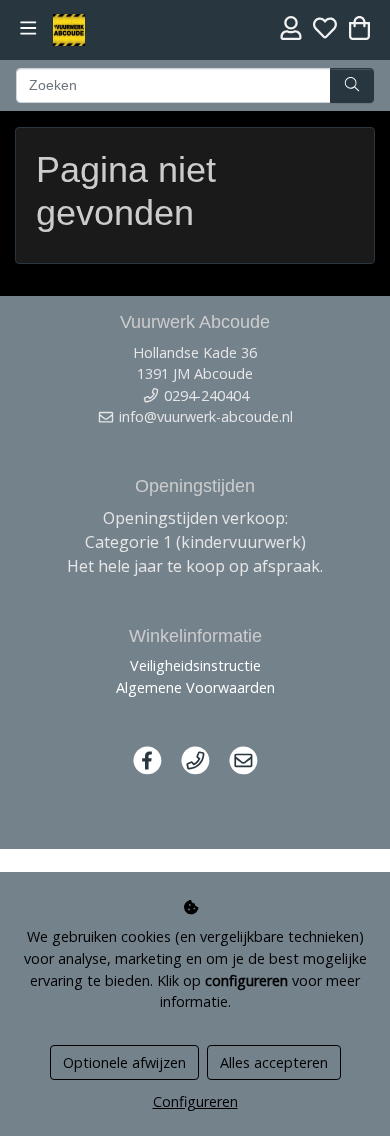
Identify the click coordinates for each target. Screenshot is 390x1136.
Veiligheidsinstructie (195, 665)
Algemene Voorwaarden (195, 687)
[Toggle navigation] (28, 28)
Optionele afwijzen (124, 1062)
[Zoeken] (352, 86)
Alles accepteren (274, 1062)
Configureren (195, 1101)
